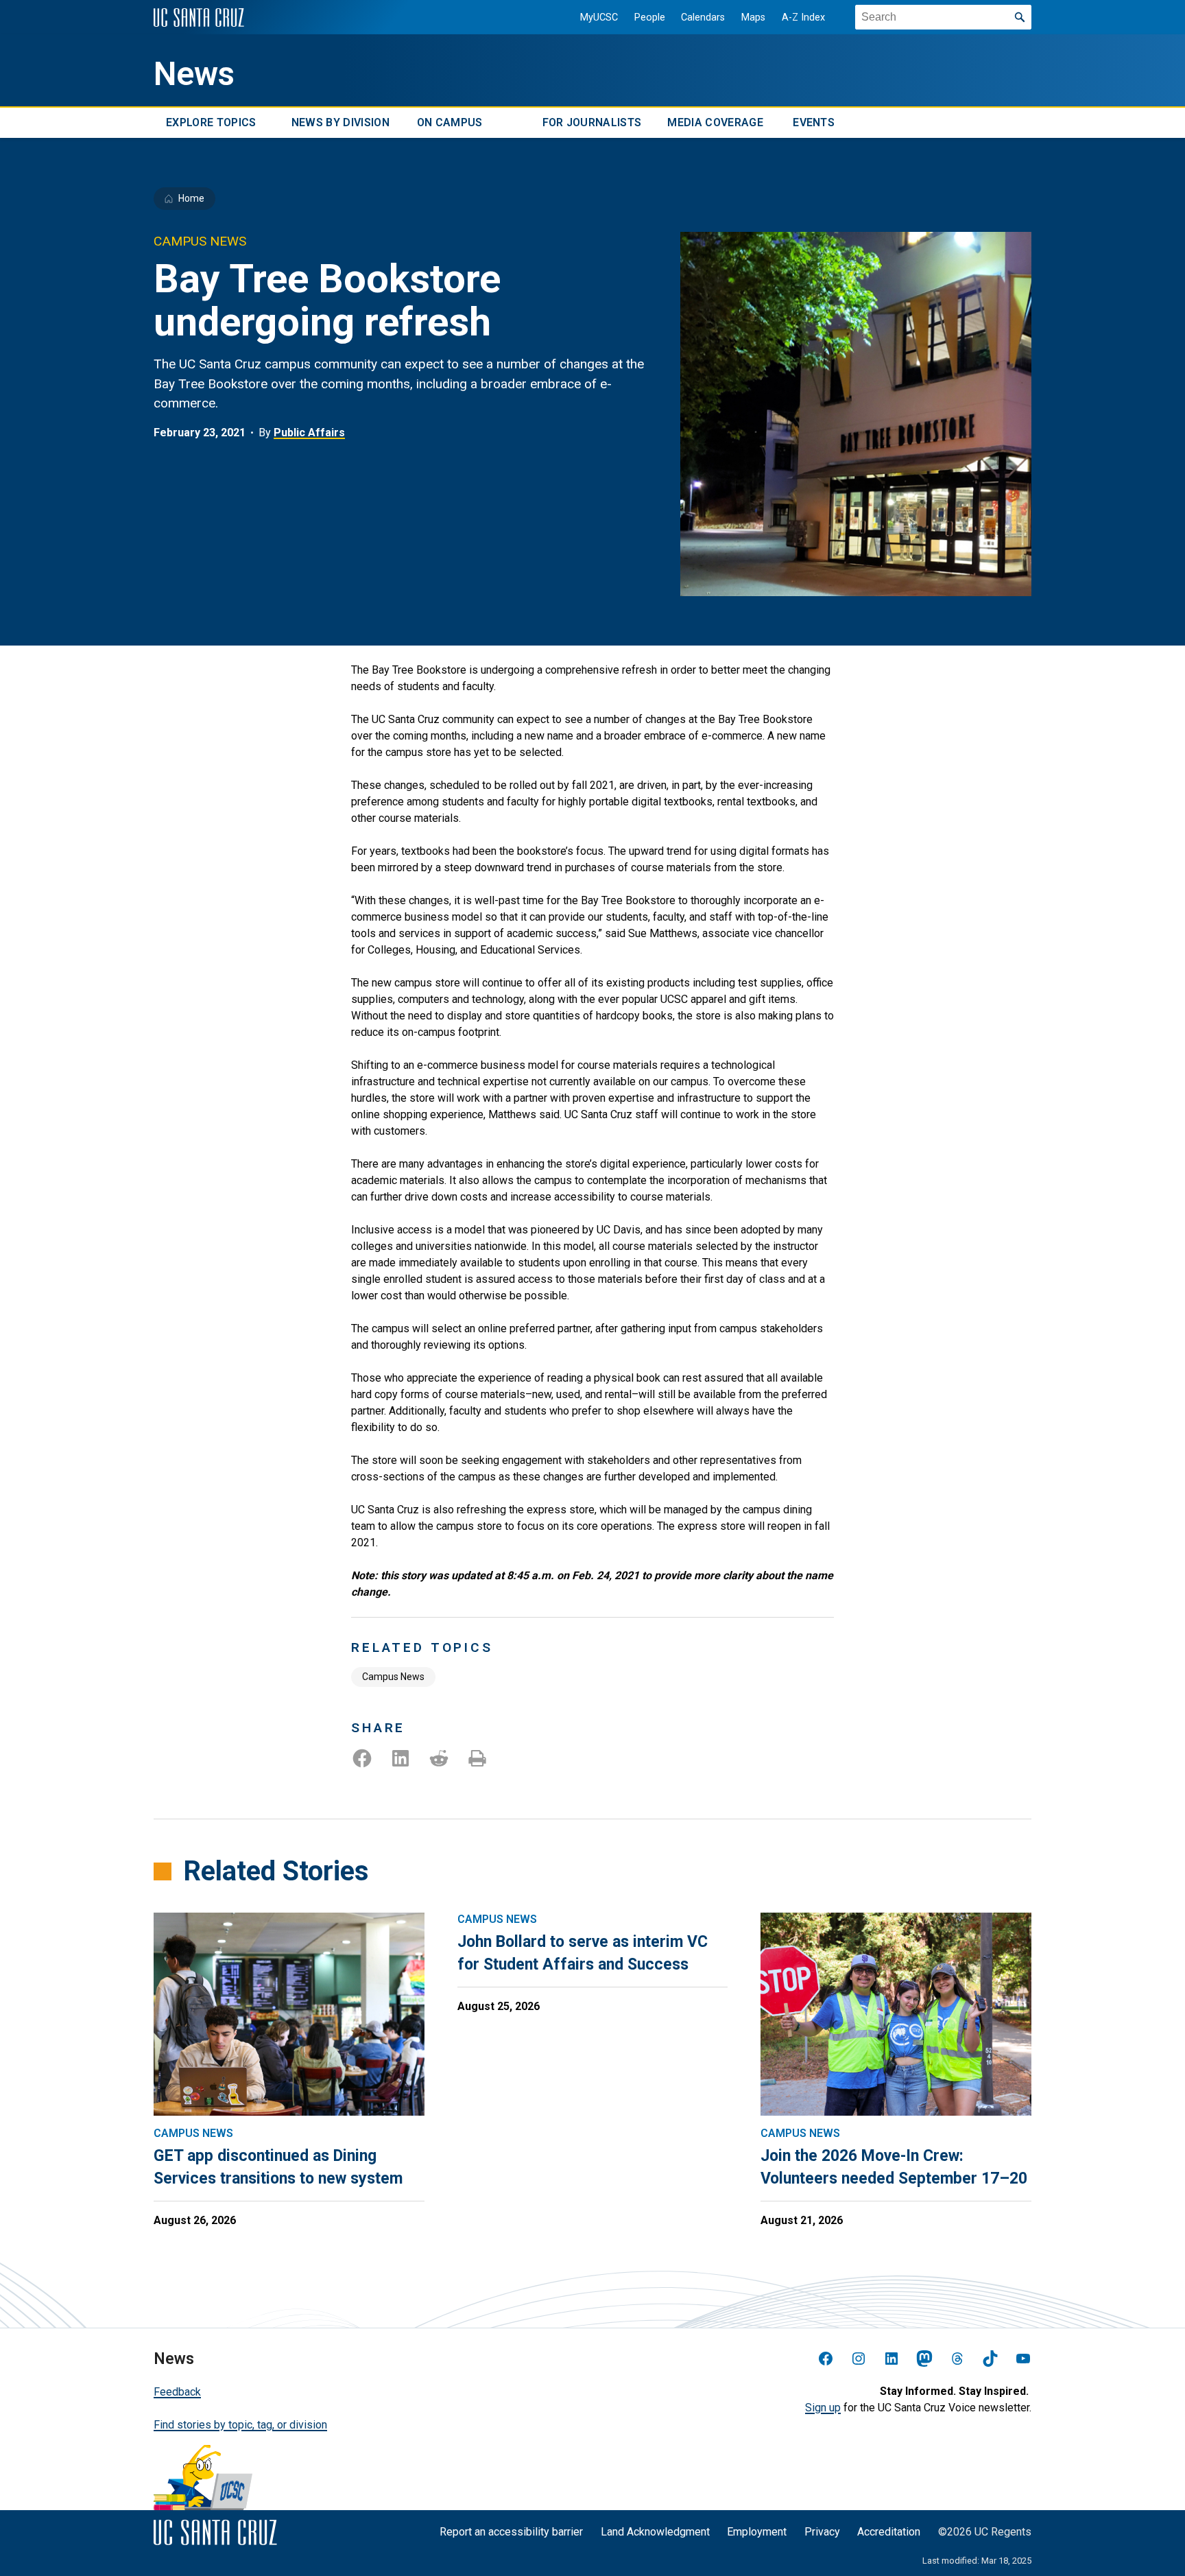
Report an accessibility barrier (511, 2532)
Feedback (177, 2392)
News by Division (340, 122)
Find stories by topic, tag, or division (240, 2425)
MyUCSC (599, 17)
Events (814, 122)
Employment (757, 2532)
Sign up (823, 2408)
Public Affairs (309, 433)
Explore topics (211, 122)
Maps (753, 17)
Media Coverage (715, 122)
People (650, 17)
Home (191, 198)
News (194, 74)
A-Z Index (803, 17)
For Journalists (592, 122)
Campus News (393, 1677)
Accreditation (889, 2532)
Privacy (822, 2532)
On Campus (450, 122)
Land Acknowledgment (655, 2532)
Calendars (703, 17)
